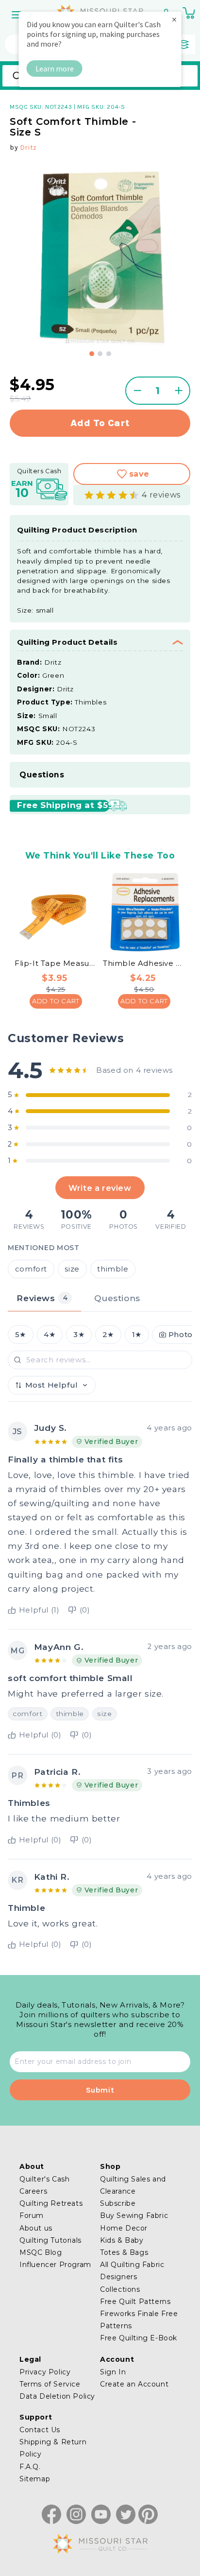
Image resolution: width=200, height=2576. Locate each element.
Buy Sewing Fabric (134, 2215)
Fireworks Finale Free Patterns (139, 2320)
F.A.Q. (30, 2467)
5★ (21, 1335)
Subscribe (118, 2203)
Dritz (28, 147)
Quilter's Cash (44, 2179)
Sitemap (35, 2479)
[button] (17, 15)
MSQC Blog (41, 2252)
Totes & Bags (124, 2252)
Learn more (55, 69)
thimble (113, 1269)
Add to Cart (56, 1001)
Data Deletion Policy (57, 2396)
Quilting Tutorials (50, 2240)
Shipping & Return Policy (53, 2448)
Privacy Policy (45, 2372)
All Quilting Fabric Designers (132, 2271)
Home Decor (124, 2228)
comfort (31, 1269)
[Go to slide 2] (100, 354)
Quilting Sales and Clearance (133, 2185)
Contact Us (40, 2430)
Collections (120, 2289)
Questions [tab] (117, 1298)
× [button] (174, 19)
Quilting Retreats (51, 2203)
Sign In (113, 2372)
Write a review (100, 1188)
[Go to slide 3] (109, 354)
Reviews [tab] (42, 1298)
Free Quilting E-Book (139, 2338)
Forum (32, 2215)
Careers (33, 2191)
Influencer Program (55, 2265)
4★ (50, 1335)
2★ (108, 1335)
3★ (79, 1335)
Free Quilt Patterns (135, 2301)
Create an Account (134, 2384)
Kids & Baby (122, 2240)
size (72, 1269)
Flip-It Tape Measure (56, 963)
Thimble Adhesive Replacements (144, 963)
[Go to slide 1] (92, 354)
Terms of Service (50, 2384)
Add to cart (100, 423)
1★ (137, 1335)
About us (36, 2228)
